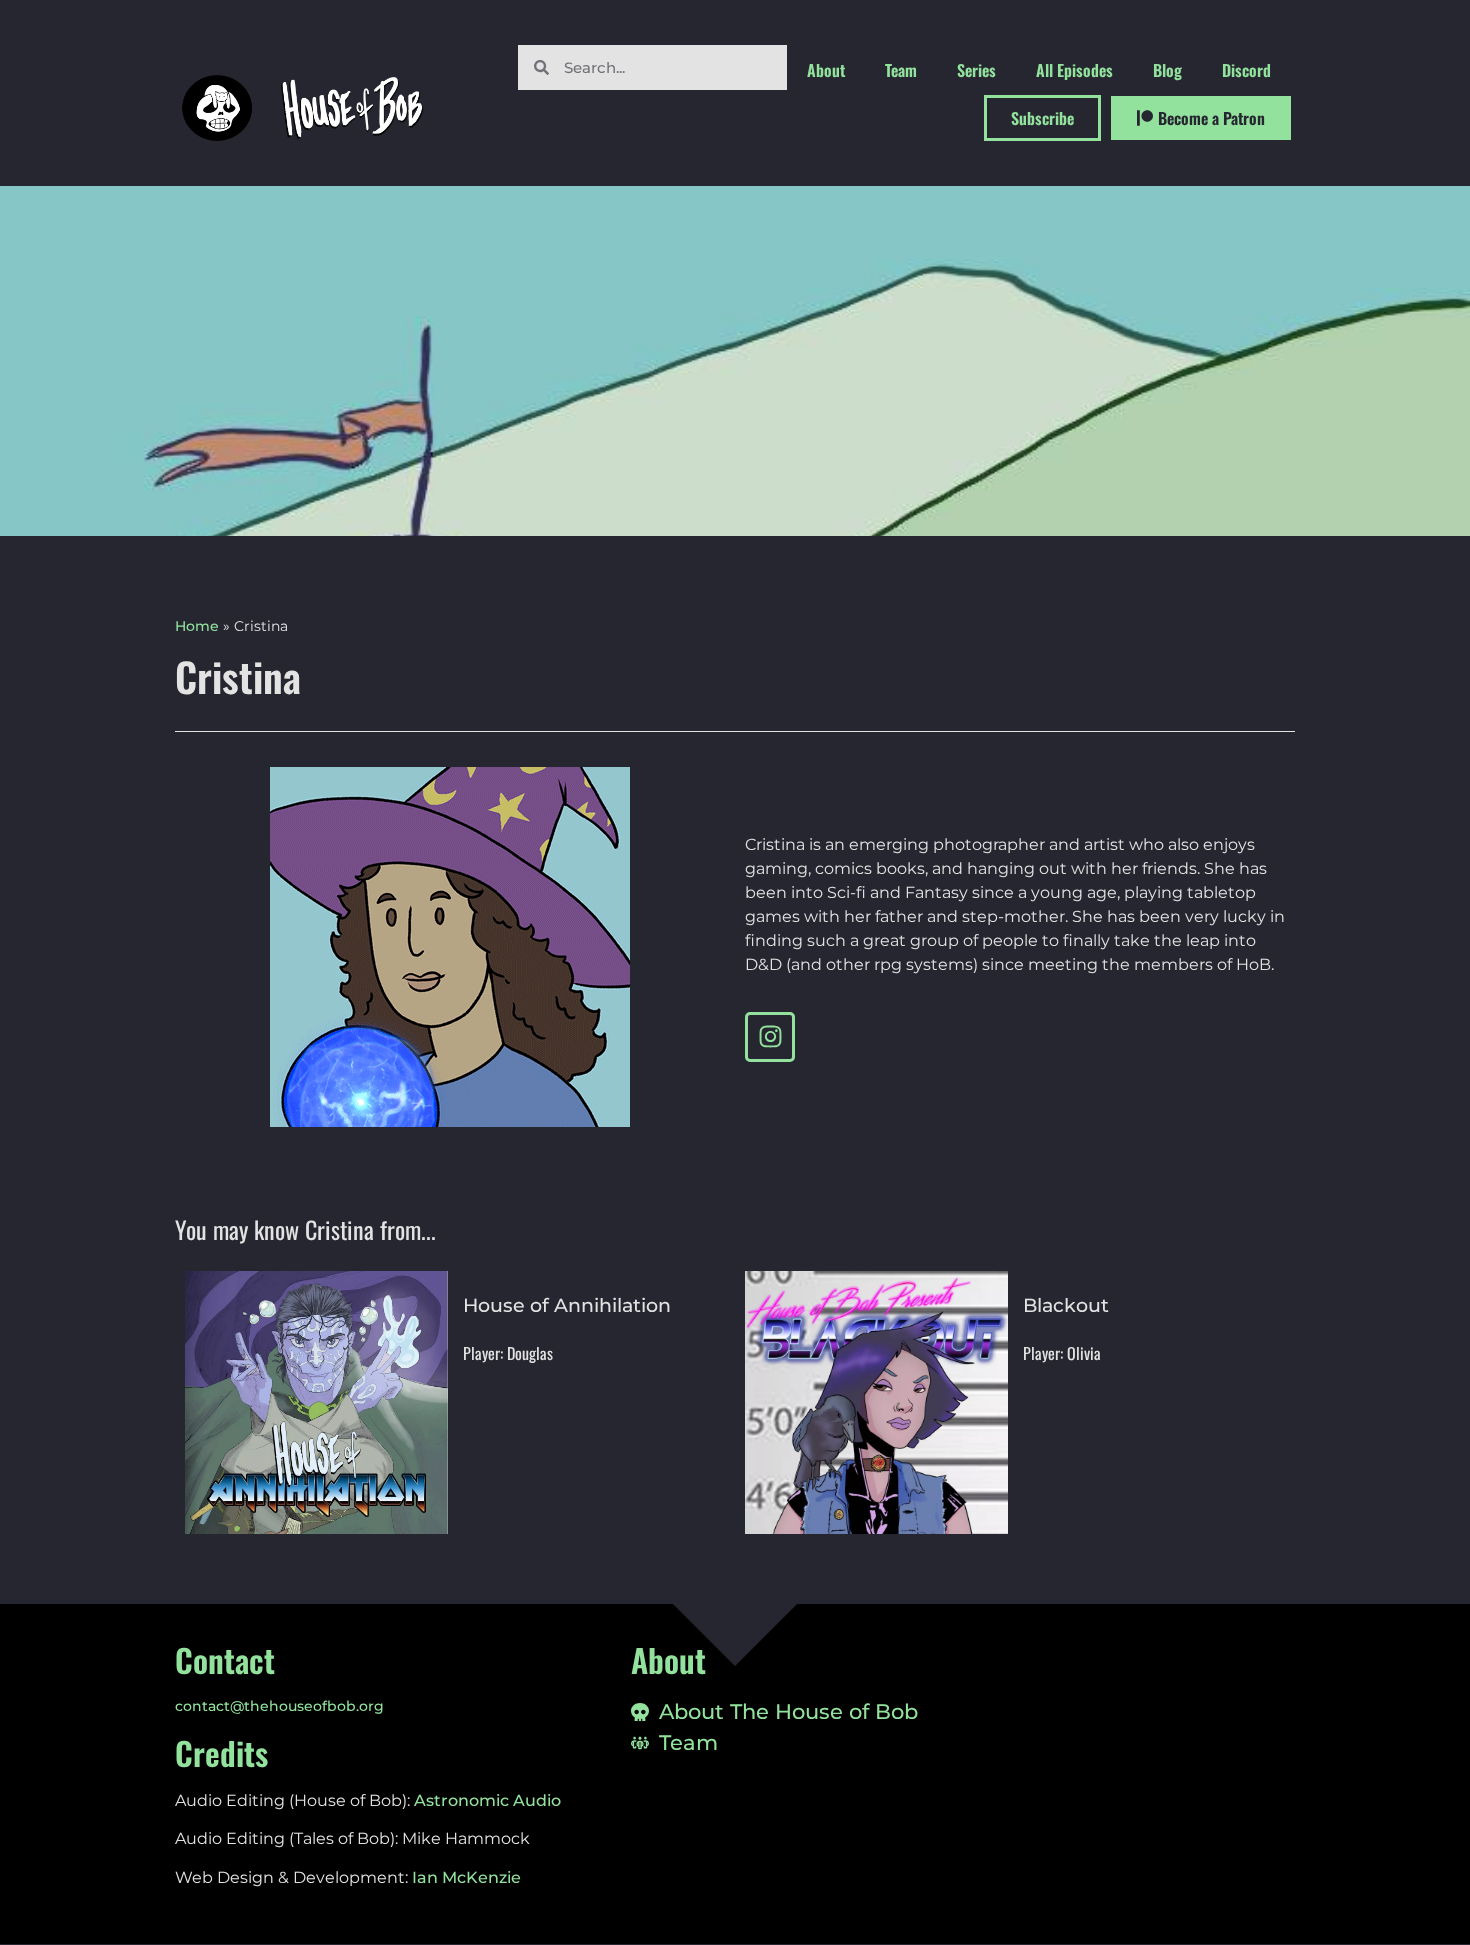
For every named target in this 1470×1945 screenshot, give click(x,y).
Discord (1246, 70)
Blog (1167, 70)
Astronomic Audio (487, 1800)
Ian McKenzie (466, 1877)
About (826, 70)
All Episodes (1074, 70)
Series (976, 70)
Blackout (1066, 1305)
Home (197, 626)
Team (901, 70)
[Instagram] (770, 1037)
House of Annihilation (567, 1305)
